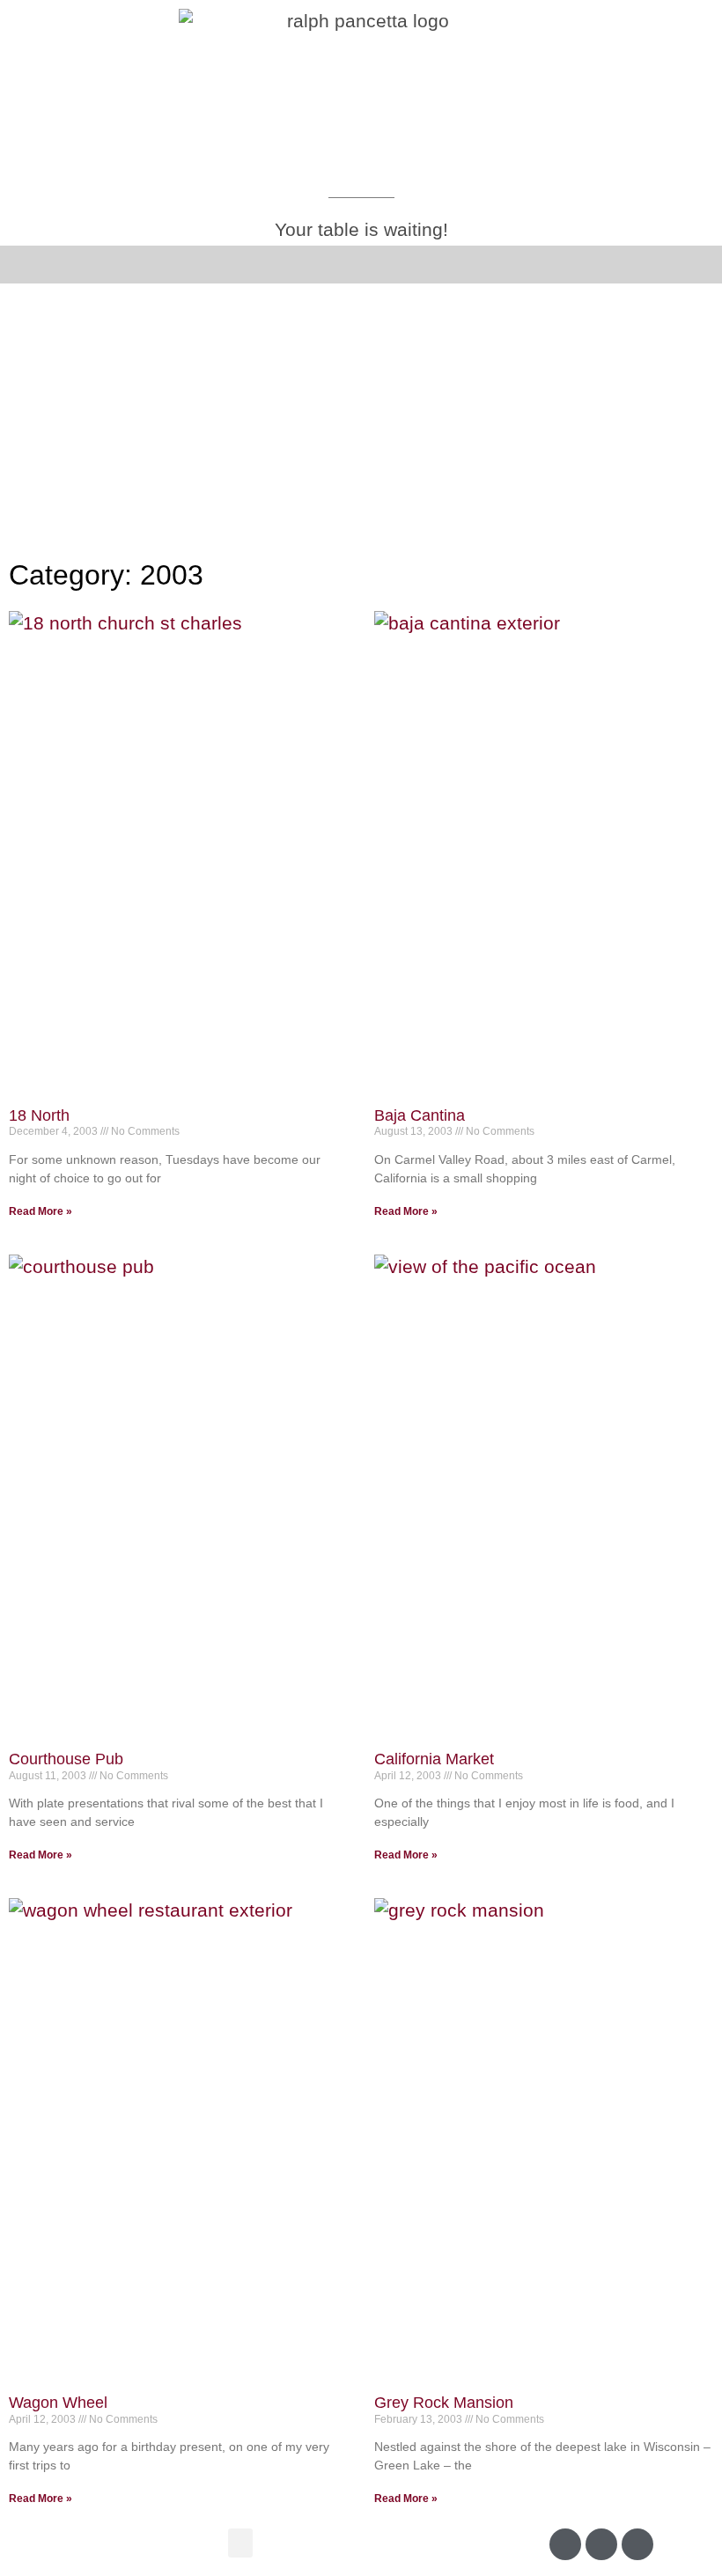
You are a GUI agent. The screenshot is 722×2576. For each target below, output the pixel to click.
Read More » (41, 1211)
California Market (434, 1759)
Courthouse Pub (66, 1759)
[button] (30, 265)
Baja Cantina (420, 1115)
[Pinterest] (637, 2544)
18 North (39, 1115)
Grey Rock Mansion (444, 2403)
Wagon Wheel (58, 2403)
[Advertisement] (361, 416)
